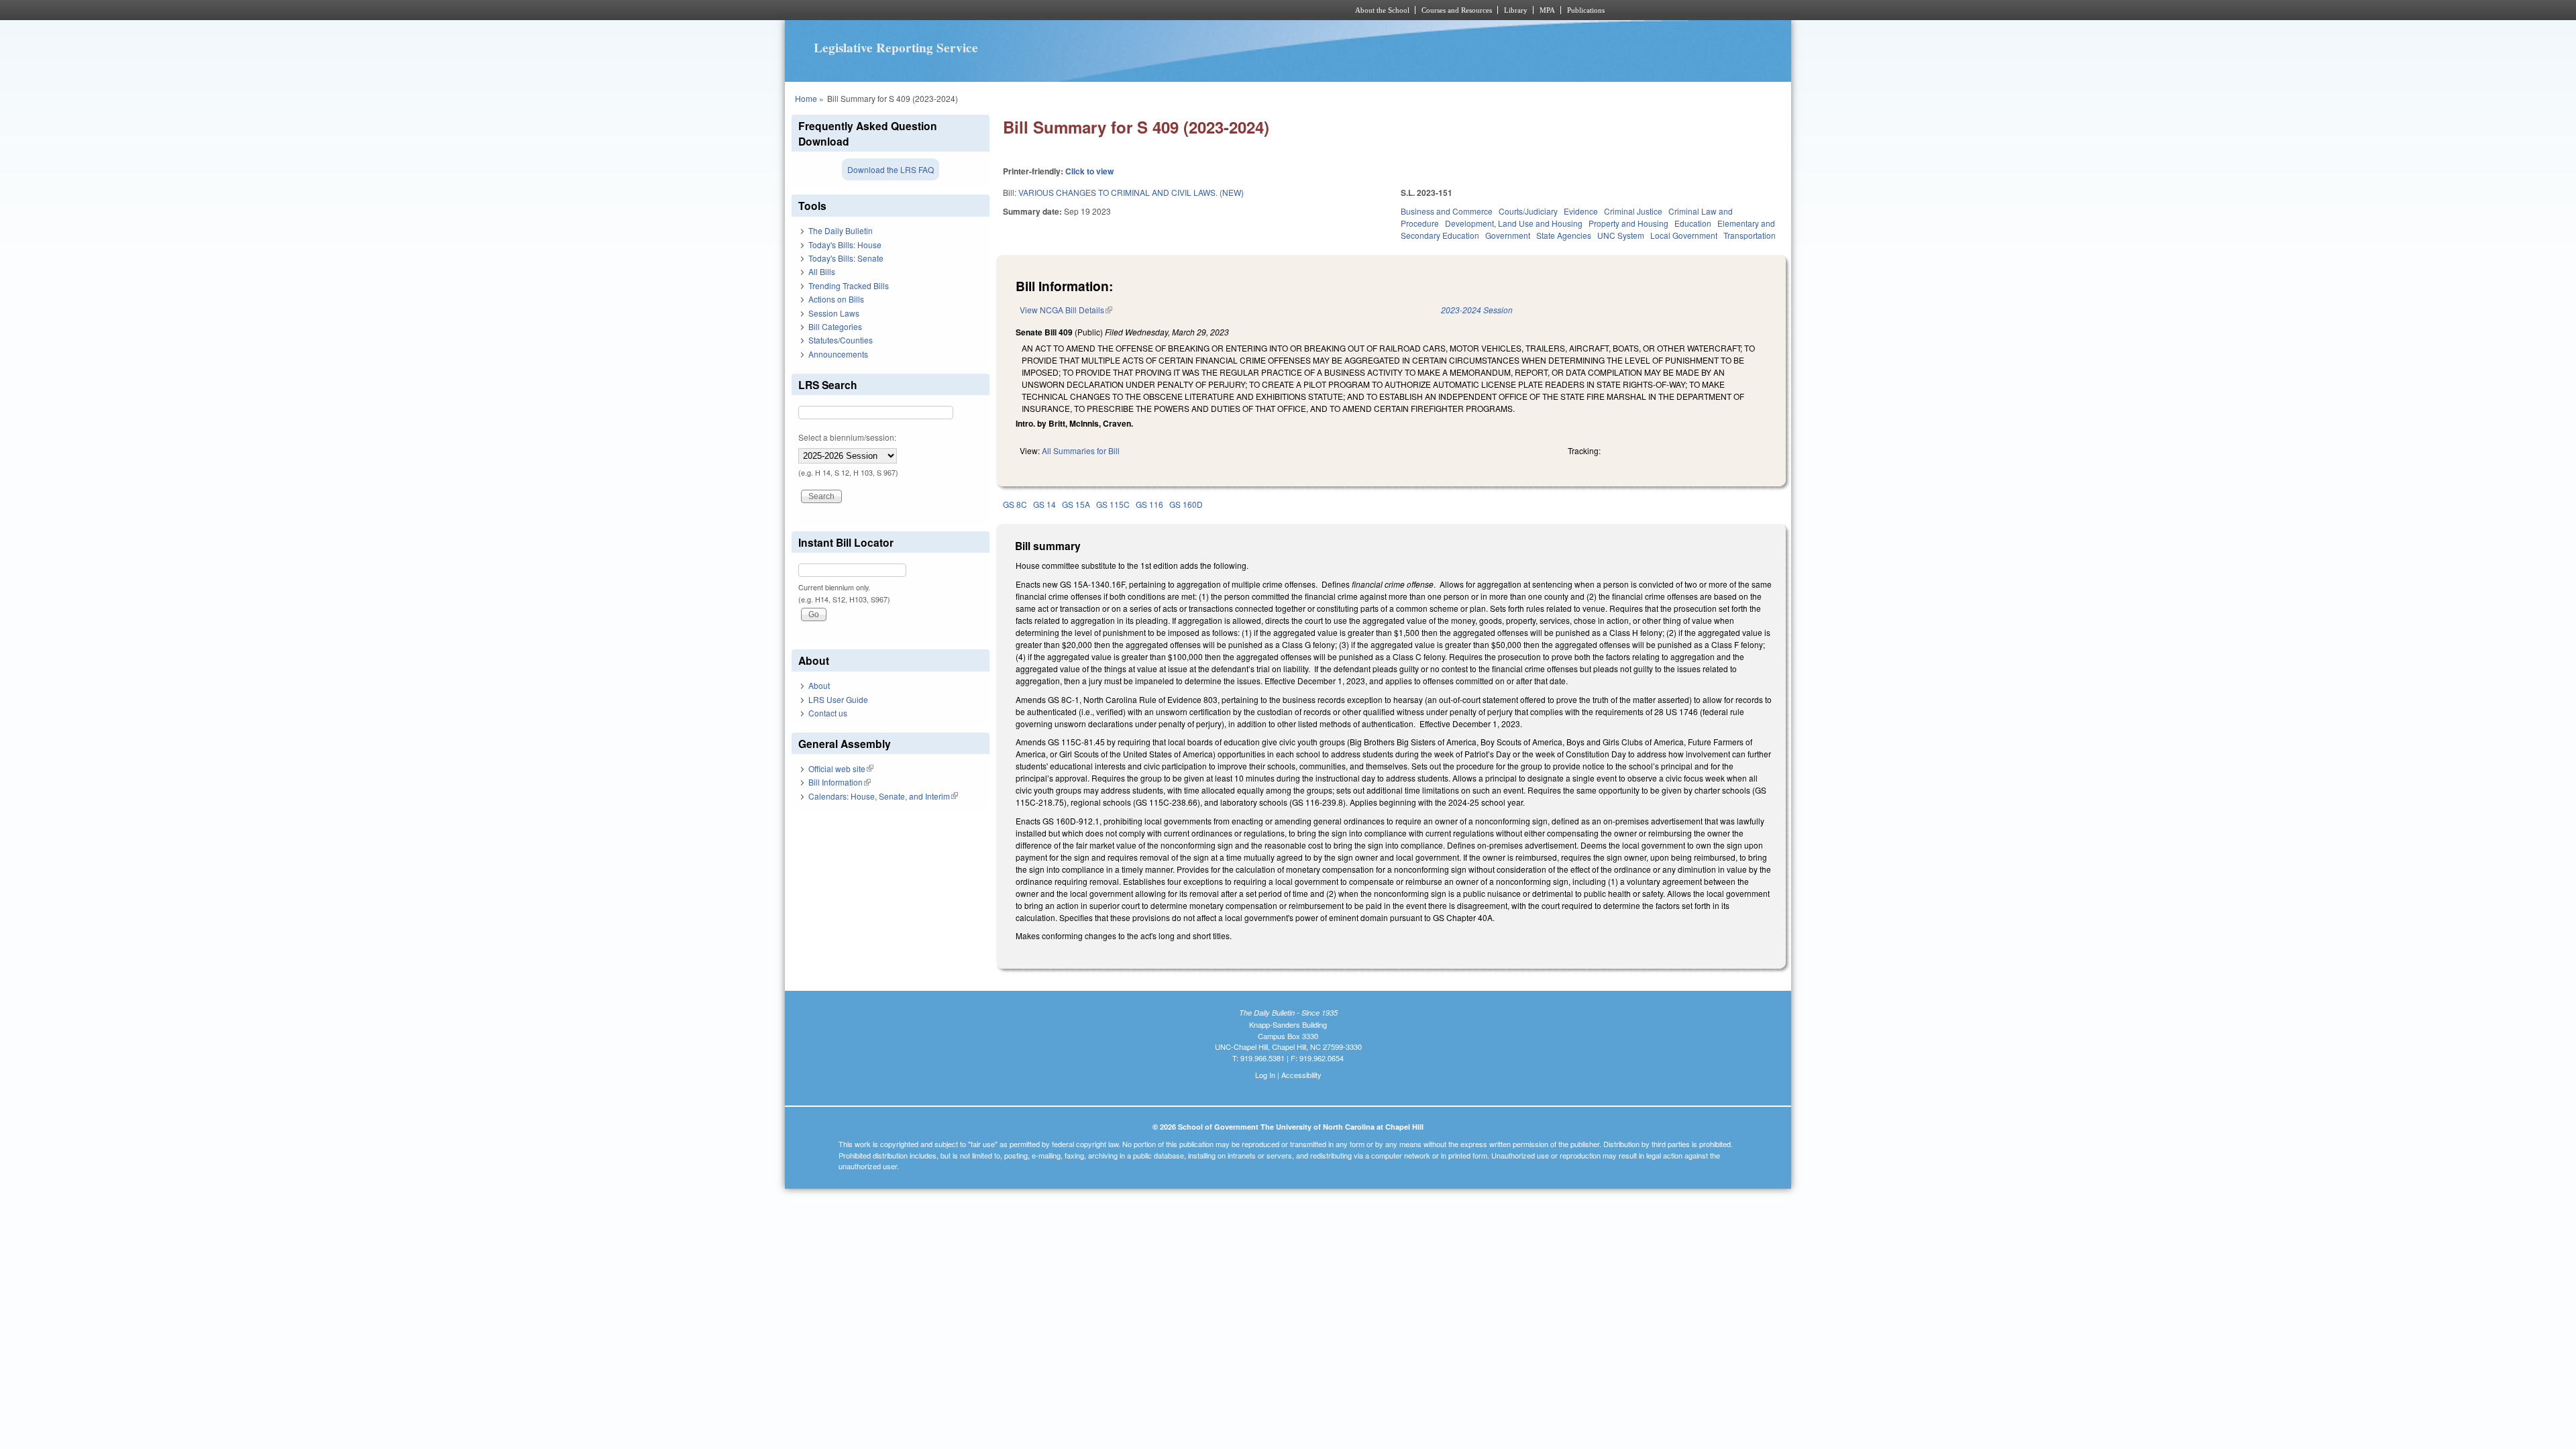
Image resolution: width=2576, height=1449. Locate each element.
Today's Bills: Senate (846, 258)
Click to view (1089, 171)
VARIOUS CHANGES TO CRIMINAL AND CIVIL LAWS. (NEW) (1131, 192)
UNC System (1621, 235)
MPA (1547, 10)
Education (1693, 223)
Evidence (1581, 211)
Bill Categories (835, 326)
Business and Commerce (1447, 211)
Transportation (1750, 235)
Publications (1586, 10)
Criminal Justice (1633, 211)
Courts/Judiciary (1528, 211)
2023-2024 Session (1477, 310)
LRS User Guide (838, 699)
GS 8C (1015, 504)
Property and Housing (1628, 223)
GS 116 (1149, 504)
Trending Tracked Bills (849, 285)
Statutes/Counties (841, 340)
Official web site (841, 768)
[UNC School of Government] (1111, 10)
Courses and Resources (1457, 10)
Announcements (838, 354)
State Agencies (1564, 235)
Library (1516, 10)
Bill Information (840, 782)
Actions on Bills (836, 299)
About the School (1382, 10)
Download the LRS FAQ (891, 169)
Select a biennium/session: (847, 437)
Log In (1265, 1075)
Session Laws (834, 313)
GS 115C (1113, 504)
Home (806, 98)
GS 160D (1186, 504)
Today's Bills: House (845, 245)
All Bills (822, 271)
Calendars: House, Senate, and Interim (883, 796)
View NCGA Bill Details (1066, 310)
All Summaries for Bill (1081, 450)
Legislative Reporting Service (896, 48)
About (819, 685)
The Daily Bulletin (841, 230)
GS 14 (1044, 504)
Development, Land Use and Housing (1514, 223)
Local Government (1684, 235)
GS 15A (1076, 504)
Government (1508, 235)
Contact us (828, 713)
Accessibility (1301, 1075)
